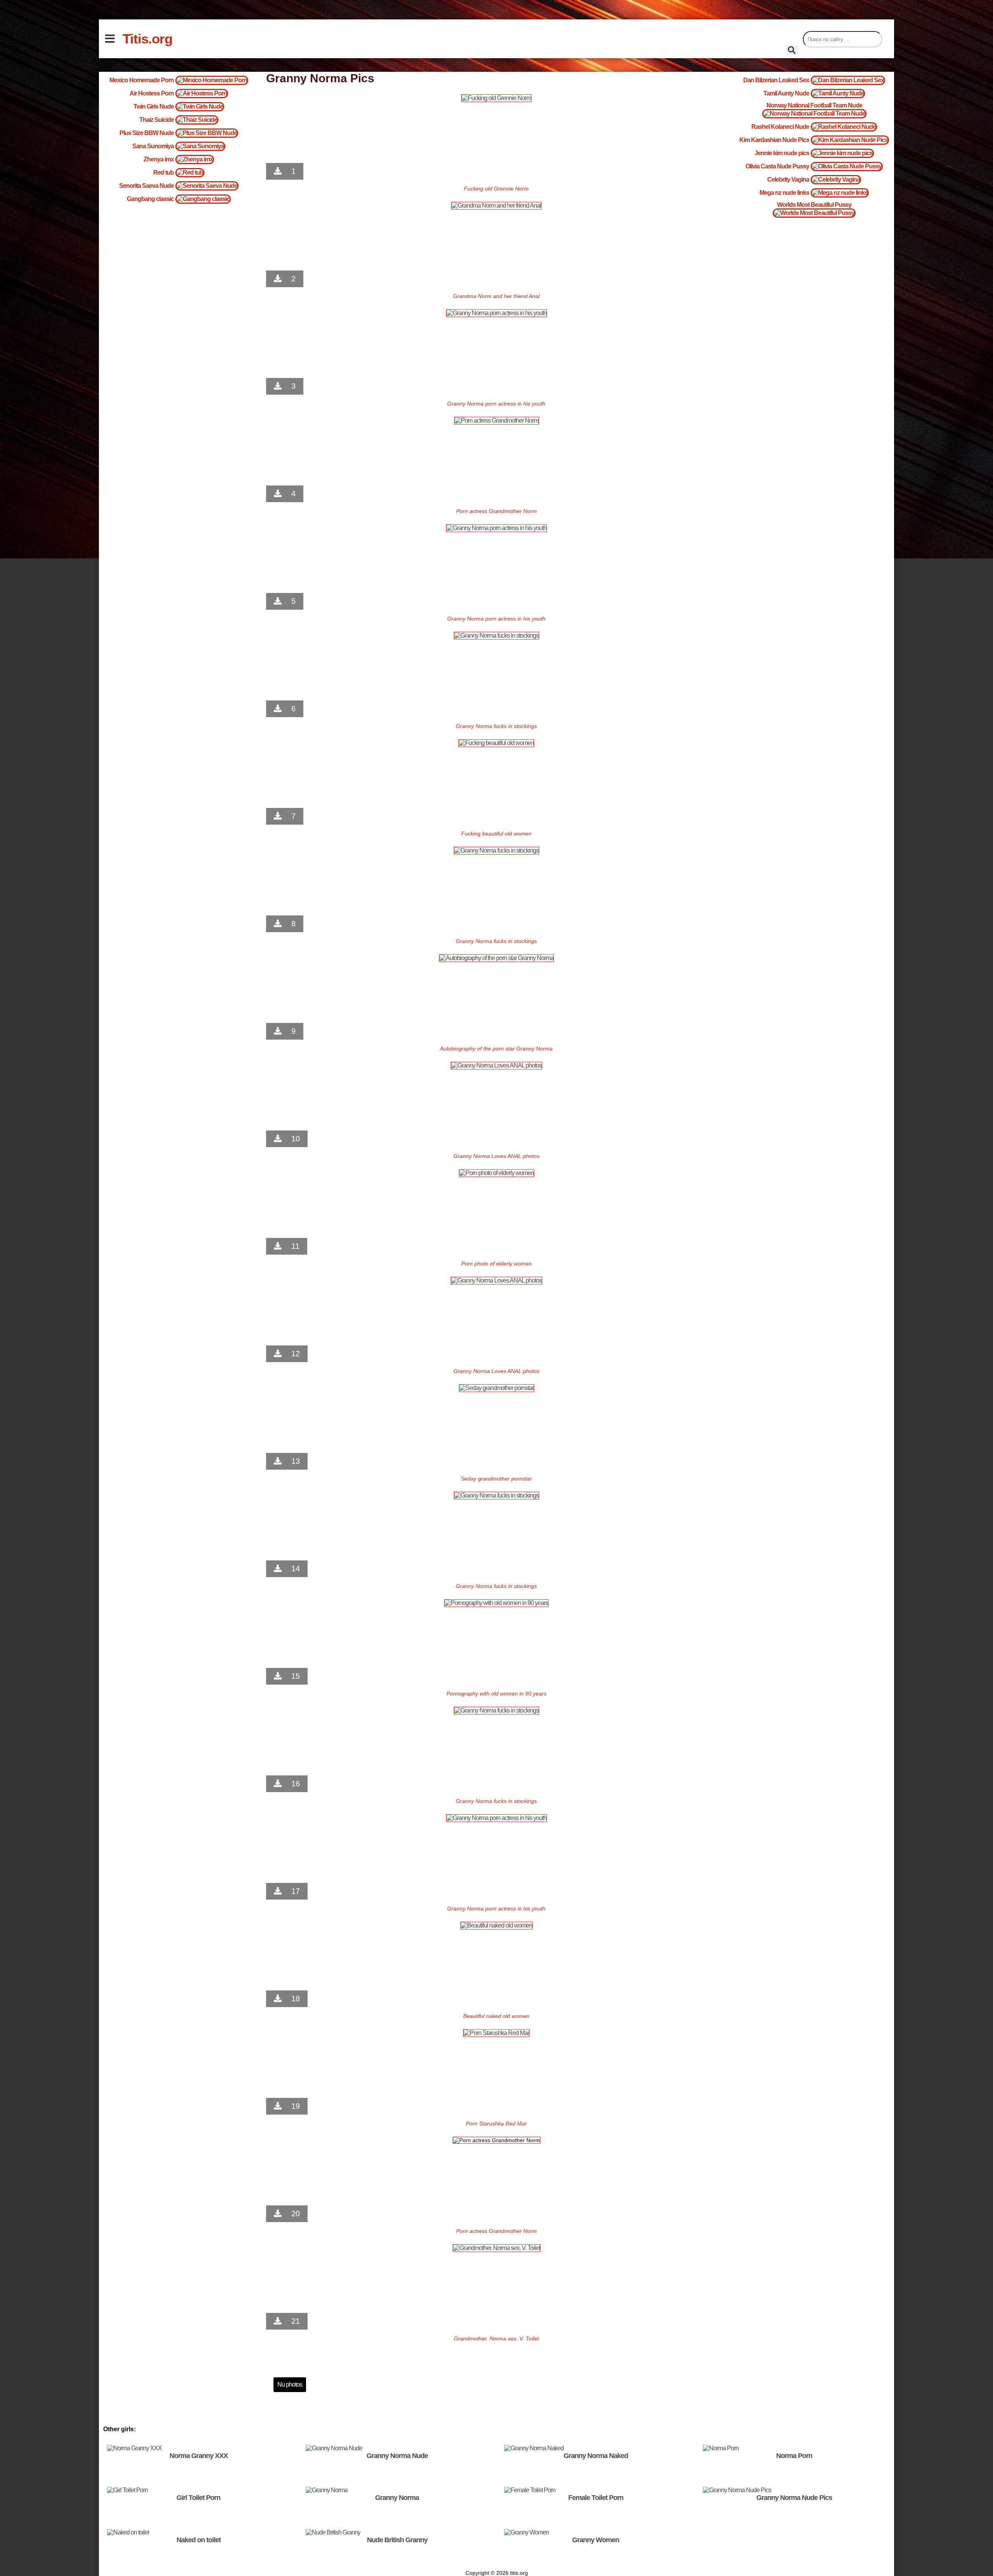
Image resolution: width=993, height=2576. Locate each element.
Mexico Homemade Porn (142, 80)
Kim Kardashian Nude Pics (774, 140)
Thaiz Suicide (157, 120)
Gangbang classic (150, 199)
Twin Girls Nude (154, 107)
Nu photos (290, 2384)
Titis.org (147, 39)
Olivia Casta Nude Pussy (777, 166)
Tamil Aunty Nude (786, 93)
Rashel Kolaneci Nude (780, 127)
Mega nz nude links (784, 193)
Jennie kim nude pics (782, 153)
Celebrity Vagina (788, 179)
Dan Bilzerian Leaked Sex (776, 80)
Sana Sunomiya (153, 146)
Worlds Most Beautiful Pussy (814, 205)
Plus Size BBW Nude (147, 133)
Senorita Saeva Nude (146, 186)
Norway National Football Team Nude (814, 105)
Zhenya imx (159, 159)
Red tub (163, 172)
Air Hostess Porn (152, 93)
